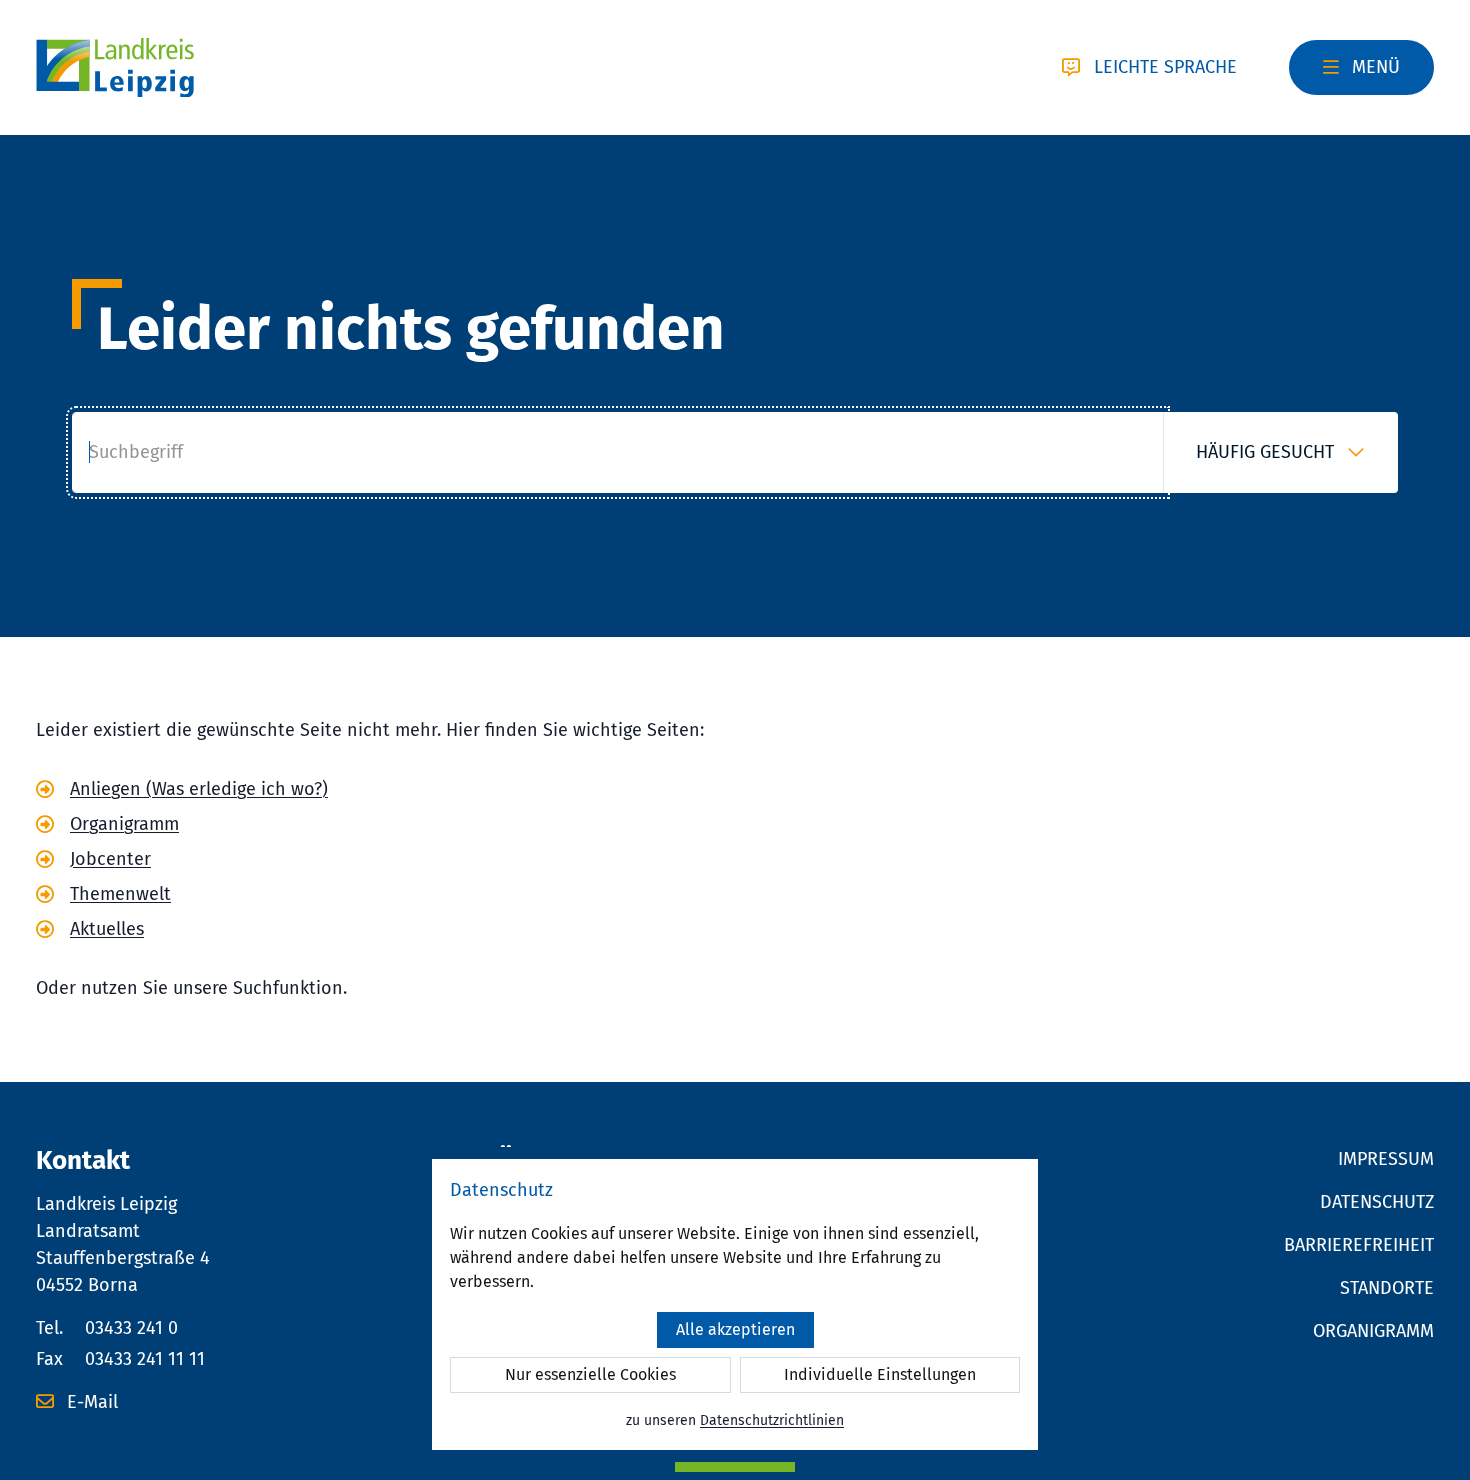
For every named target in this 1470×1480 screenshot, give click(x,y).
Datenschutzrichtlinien (772, 1420)
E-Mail (90, 1402)
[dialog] (735, 1304)
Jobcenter (110, 859)
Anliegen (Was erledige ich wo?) (199, 789)
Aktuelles (107, 929)
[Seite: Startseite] (115, 68)
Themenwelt (120, 894)
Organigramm (124, 824)
